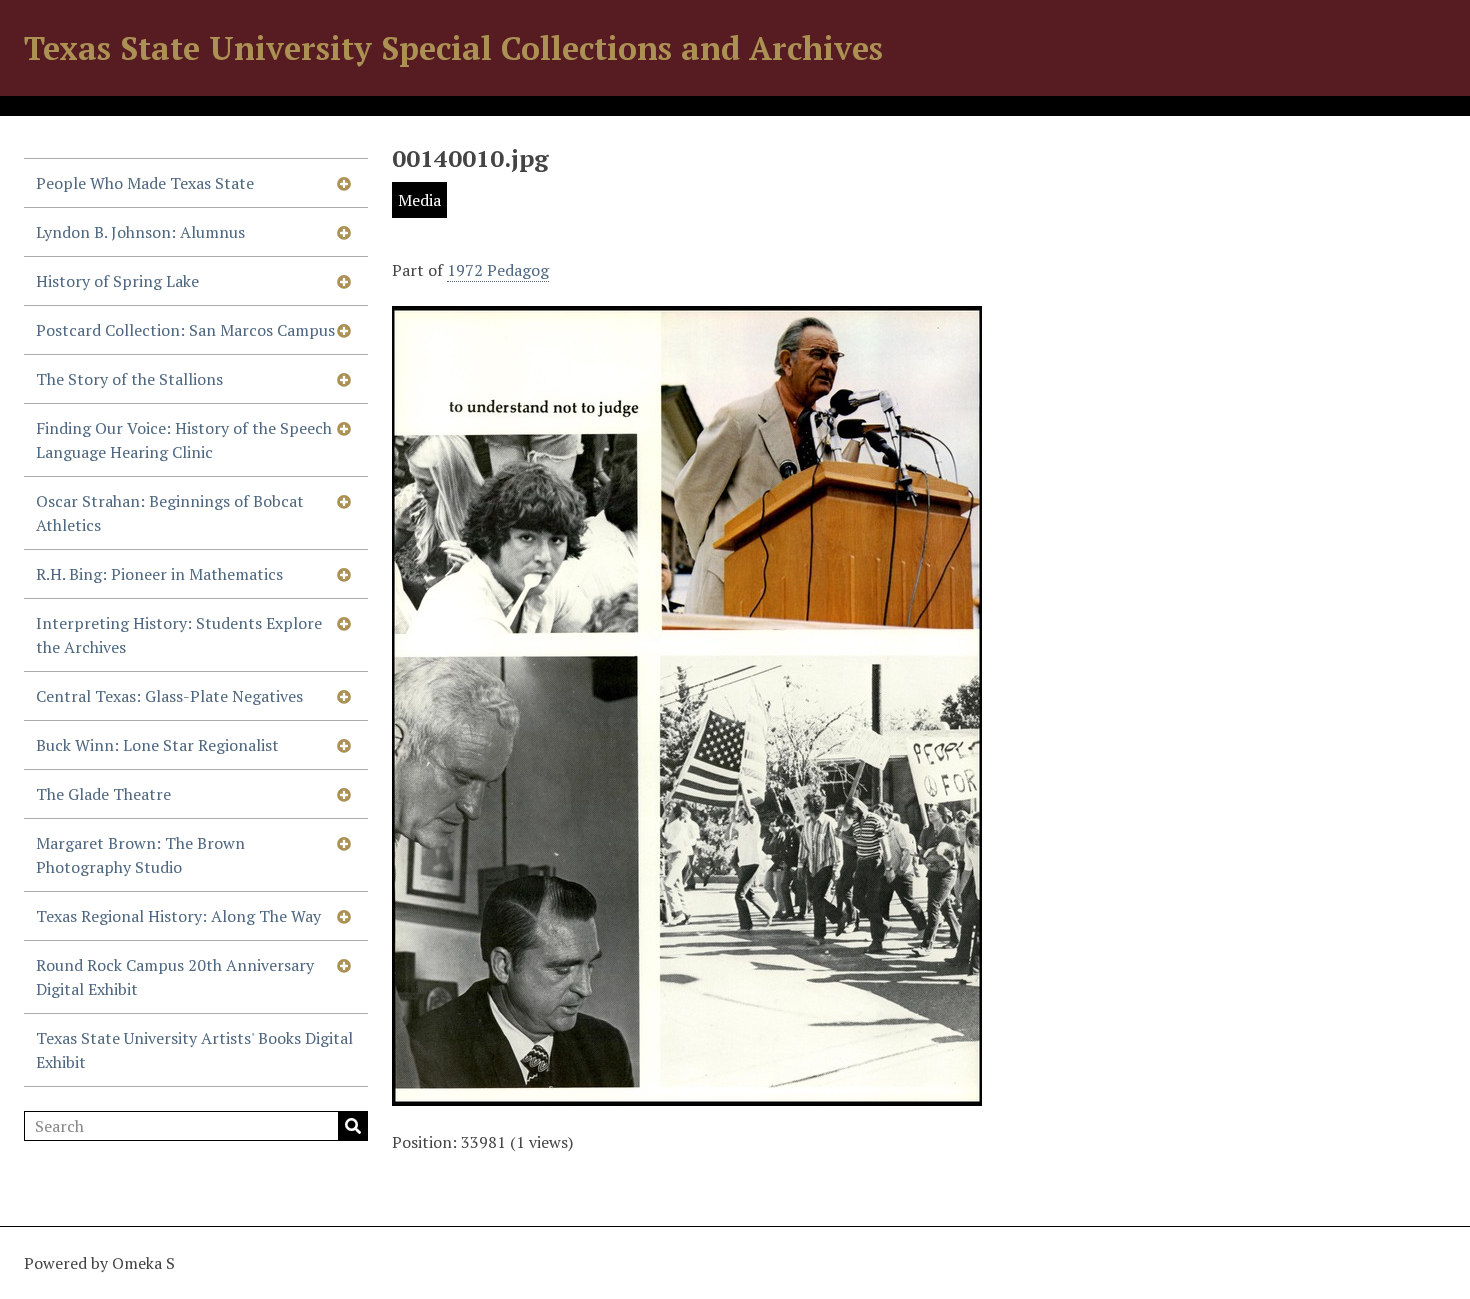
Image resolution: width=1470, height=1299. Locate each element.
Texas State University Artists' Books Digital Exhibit (194, 1050)
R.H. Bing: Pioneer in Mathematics (159, 574)
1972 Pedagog (498, 270)
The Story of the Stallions (129, 379)
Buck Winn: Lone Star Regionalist (157, 745)
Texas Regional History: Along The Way (178, 916)
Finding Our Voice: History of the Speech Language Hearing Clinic (184, 440)
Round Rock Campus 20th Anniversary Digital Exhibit (175, 977)
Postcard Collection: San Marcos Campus (185, 330)
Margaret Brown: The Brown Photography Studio (140, 855)
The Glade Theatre (103, 794)
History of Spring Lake (117, 281)
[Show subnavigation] (344, 183)
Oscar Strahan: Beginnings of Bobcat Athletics (170, 513)
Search (353, 1126)
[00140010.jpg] (687, 1094)
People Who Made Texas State (145, 183)
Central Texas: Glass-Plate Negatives (169, 696)
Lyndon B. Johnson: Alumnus (140, 232)
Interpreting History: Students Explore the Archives (179, 635)
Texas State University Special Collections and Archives (453, 48)
